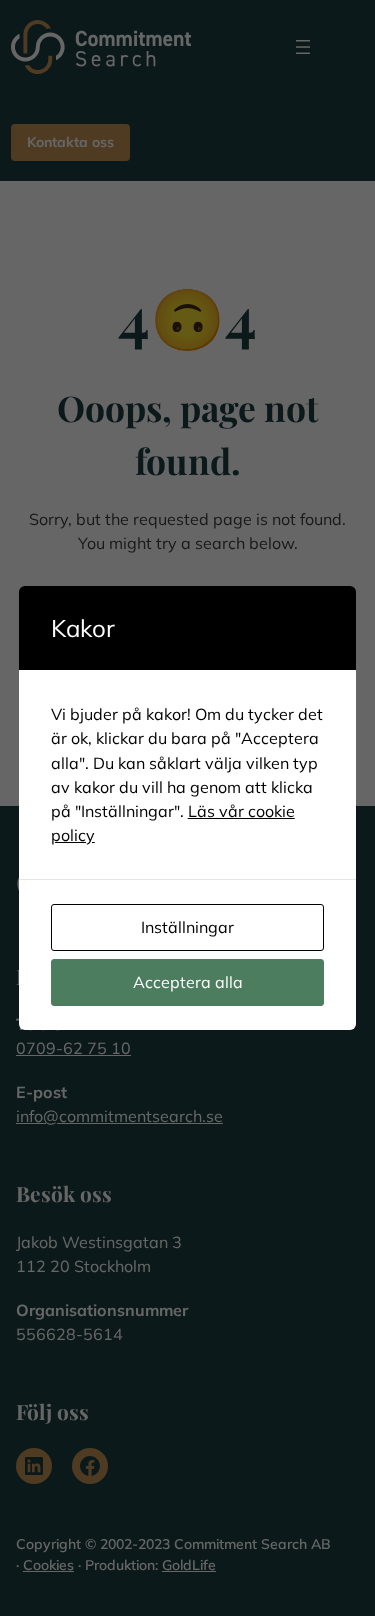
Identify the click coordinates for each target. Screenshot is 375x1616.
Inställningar (187, 927)
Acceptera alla (188, 982)
